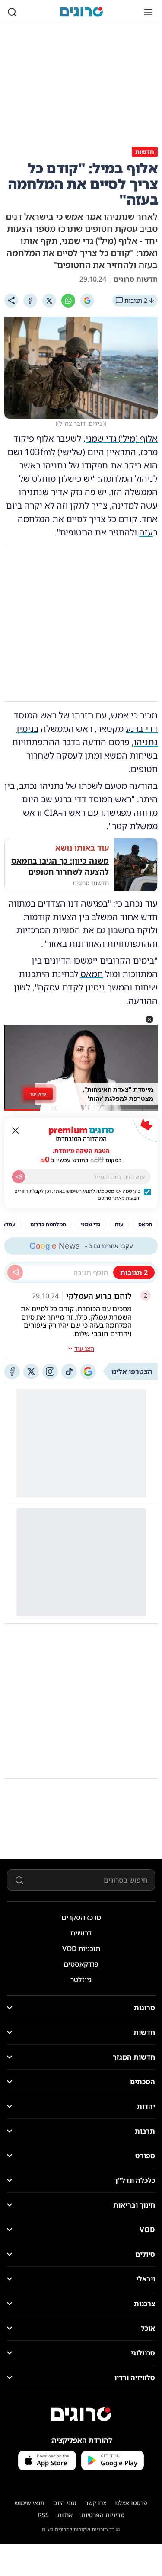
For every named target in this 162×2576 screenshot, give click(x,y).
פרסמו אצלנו (131, 2503)
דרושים (81, 1933)
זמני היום (65, 2503)
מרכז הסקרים (81, 1917)
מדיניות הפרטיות (103, 2515)
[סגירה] (16, 1131)
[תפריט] (148, 12)
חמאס (92, 974)
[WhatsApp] (68, 301)
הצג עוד (84, 1348)
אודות (65, 2515)
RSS (43, 2515)
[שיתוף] (11, 301)
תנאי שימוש (30, 2503)
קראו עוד (38, 1094)
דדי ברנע (142, 729)
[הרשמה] (19, 1177)
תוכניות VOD (81, 1948)
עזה (146, 532)
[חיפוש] (12, 12)
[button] (149, 1019)
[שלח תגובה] (15, 1272)
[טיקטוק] (69, 1371)
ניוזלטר (81, 1980)
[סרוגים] (81, 2414)
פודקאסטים (81, 1964)
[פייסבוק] (12, 1371)
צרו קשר (96, 2503)
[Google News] (88, 1371)
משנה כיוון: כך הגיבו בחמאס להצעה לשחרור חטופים (60, 866)
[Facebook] (30, 301)
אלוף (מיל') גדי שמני (122, 438)
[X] (49, 301)
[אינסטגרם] (50, 1371)
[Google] (87, 301)
